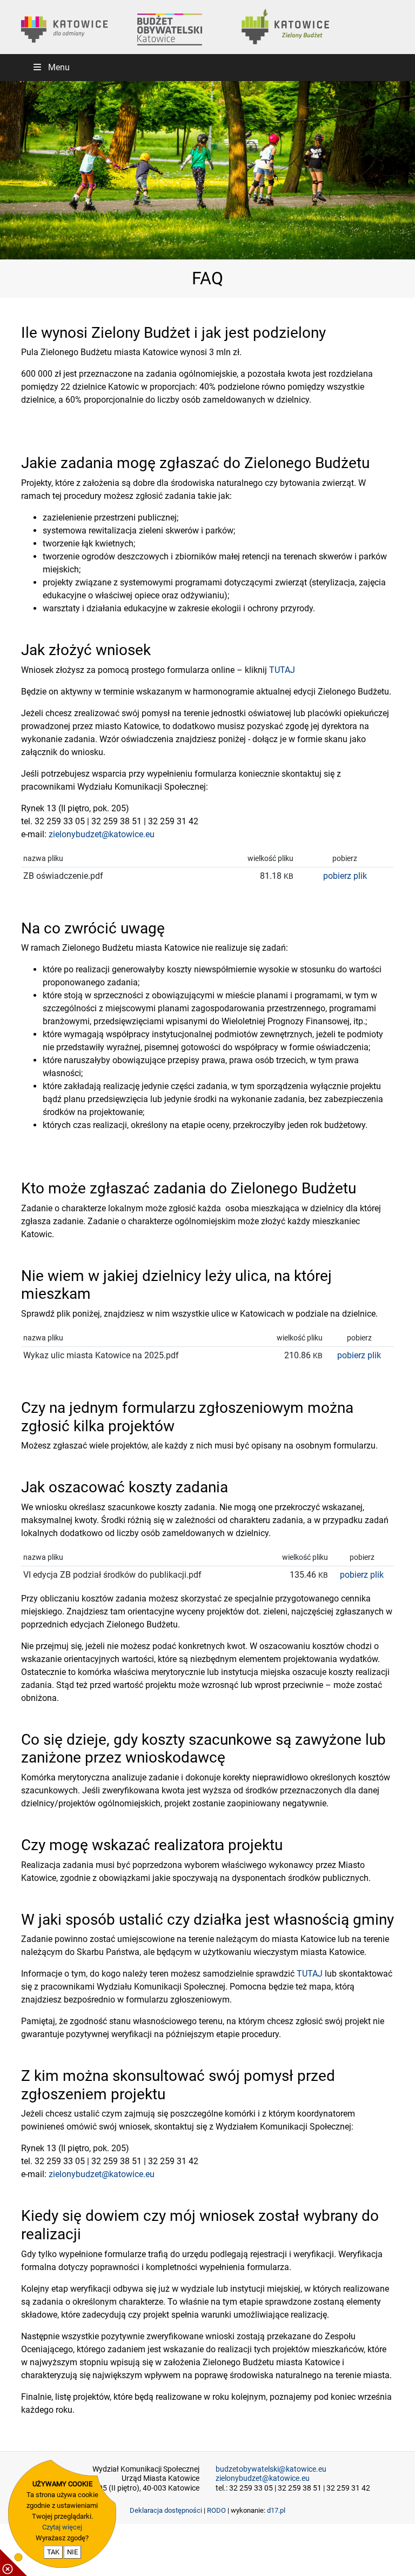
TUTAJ (282, 670)
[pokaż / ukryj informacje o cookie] (14, 2562)
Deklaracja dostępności (166, 2510)
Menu (59, 67)
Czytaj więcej (62, 2527)
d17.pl (276, 2510)
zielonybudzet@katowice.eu (102, 834)
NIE (72, 2552)
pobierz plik (345, 876)
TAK (53, 2552)
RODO (216, 2510)
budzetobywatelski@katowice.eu (271, 2469)
